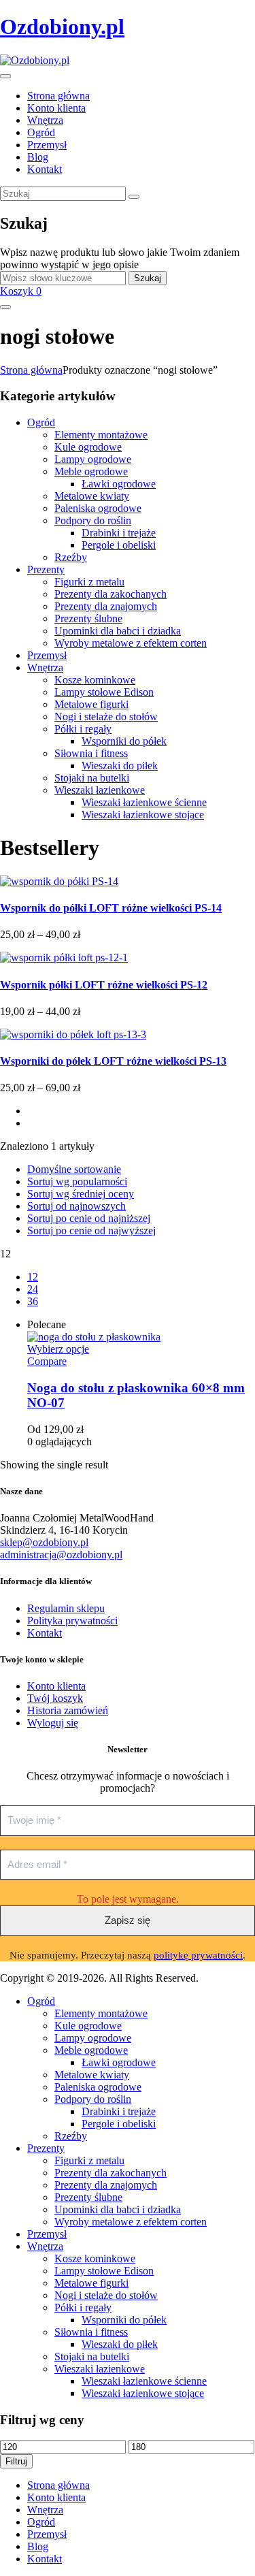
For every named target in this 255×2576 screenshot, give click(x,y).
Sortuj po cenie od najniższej (89, 1218)
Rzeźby (71, 557)
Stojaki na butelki (92, 778)
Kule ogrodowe (88, 447)
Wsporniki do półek (124, 741)
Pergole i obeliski (119, 545)
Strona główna (31, 370)
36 (33, 1301)
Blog (38, 2546)
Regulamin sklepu (66, 1608)
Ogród (41, 422)
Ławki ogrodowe (119, 484)
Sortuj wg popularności (77, 1181)
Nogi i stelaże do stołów (106, 717)
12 (33, 1277)
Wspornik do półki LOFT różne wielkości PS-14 (111, 908)
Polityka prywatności (72, 1621)
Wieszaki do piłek (120, 766)
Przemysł (47, 655)
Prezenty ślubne (88, 618)
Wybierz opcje (58, 1349)
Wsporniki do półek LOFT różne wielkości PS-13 (113, 1061)
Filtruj (16, 2461)
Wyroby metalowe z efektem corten (131, 643)
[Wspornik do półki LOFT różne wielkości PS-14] (59, 881)
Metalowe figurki (91, 704)
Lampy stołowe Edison (104, 692)
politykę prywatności (198, 1955)
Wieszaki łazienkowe (100, 790)
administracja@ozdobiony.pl (61, 1555)
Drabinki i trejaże (119, 533)
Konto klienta (56, 1686)
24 (33, 1289)
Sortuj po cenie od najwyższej (91, 1230)
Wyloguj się (53, 1723)
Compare (47, 1361)
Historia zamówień (68, 1710)
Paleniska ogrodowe (98, 508)
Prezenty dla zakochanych (111, 594)
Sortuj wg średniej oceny (81, 1194)
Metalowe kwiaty (92, 496)
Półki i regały (83, 729)
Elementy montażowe (101, 435)
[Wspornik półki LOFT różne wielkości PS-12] (64, 957)
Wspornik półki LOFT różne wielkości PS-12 (104, 985)
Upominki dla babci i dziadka (118, 631)
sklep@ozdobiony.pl (44, 1542)
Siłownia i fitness (91, 753)
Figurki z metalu (89, 582)
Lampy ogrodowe (93, 459)
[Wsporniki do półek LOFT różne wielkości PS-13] (73, 1034)
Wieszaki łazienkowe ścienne (144, 802)
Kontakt (45, 1633)
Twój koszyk (55, 1698)
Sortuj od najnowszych (76, 1206)
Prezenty (46, 569)
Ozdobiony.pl (62, 27)
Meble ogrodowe (91, 471)
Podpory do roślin (93, 520)
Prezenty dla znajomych (106, 606)
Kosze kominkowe (95, 680)
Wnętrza (45, 667)
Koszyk (21, 291)
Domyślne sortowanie (74, 1169)
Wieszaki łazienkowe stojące (143, 815)
